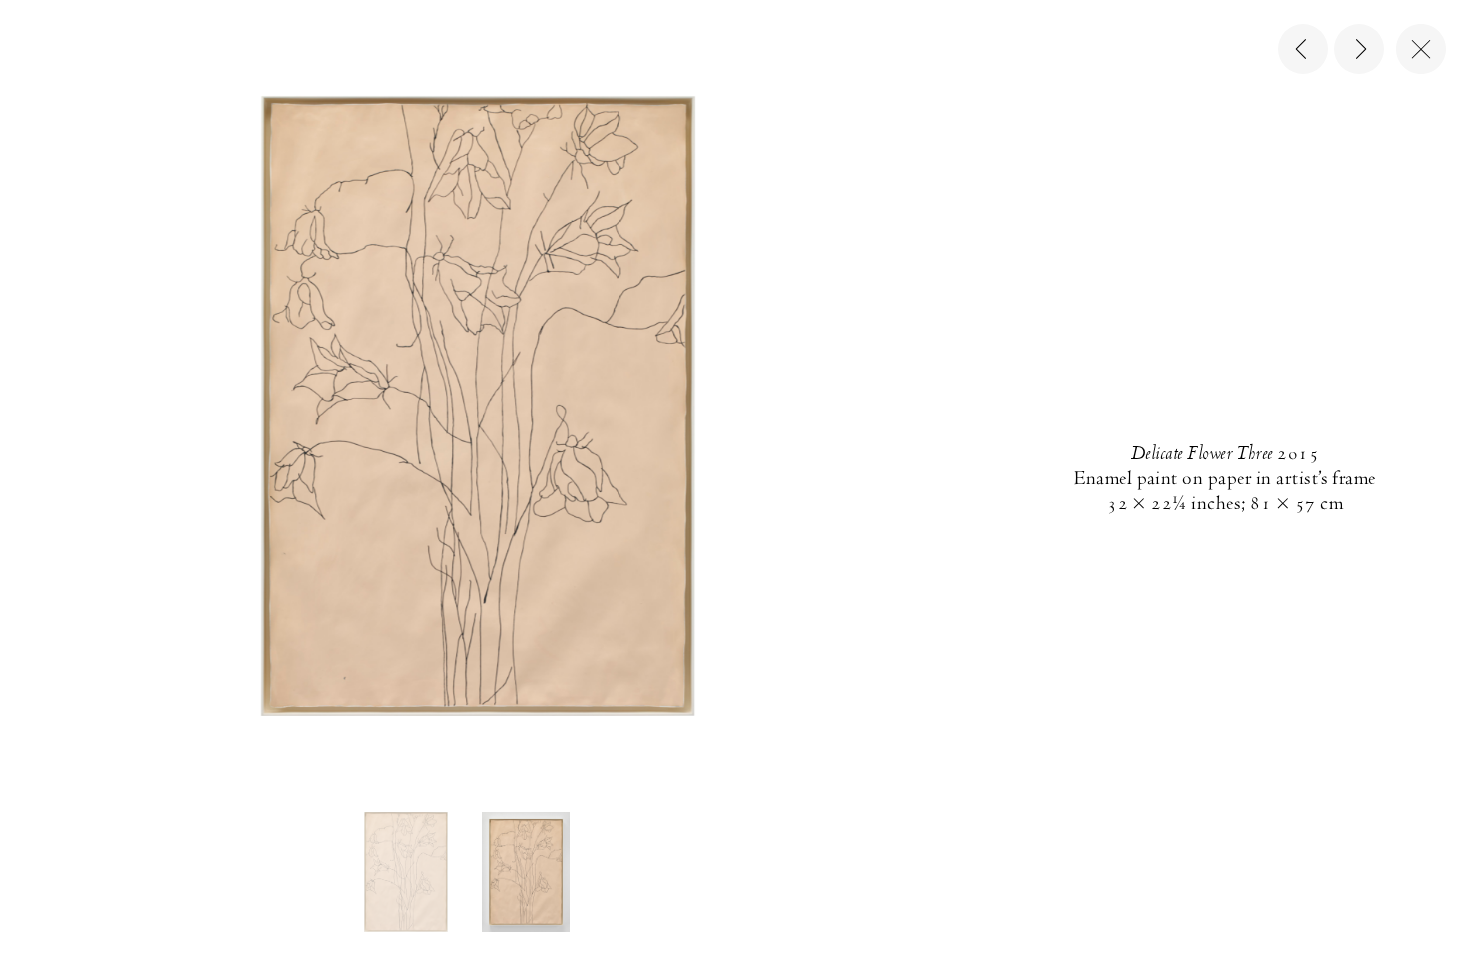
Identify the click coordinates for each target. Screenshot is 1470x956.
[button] (406, 872)
